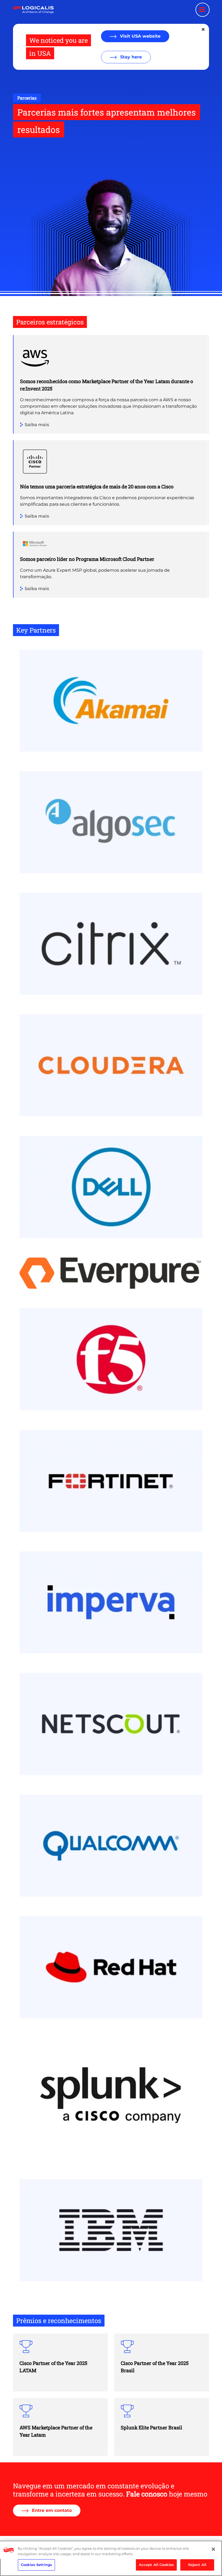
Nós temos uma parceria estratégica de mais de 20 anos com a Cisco (97, 486)
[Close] (213, 2549)
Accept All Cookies (156, 2565)
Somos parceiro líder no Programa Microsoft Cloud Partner (87, 559)
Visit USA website (140, 36)
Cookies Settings (36, 2565)
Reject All (197, 2565)
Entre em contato (51, 2510)
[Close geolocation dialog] (204, 29)
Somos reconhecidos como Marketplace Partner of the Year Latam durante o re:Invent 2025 (107, 385)
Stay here (130, 57)
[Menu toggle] (203, 10)
